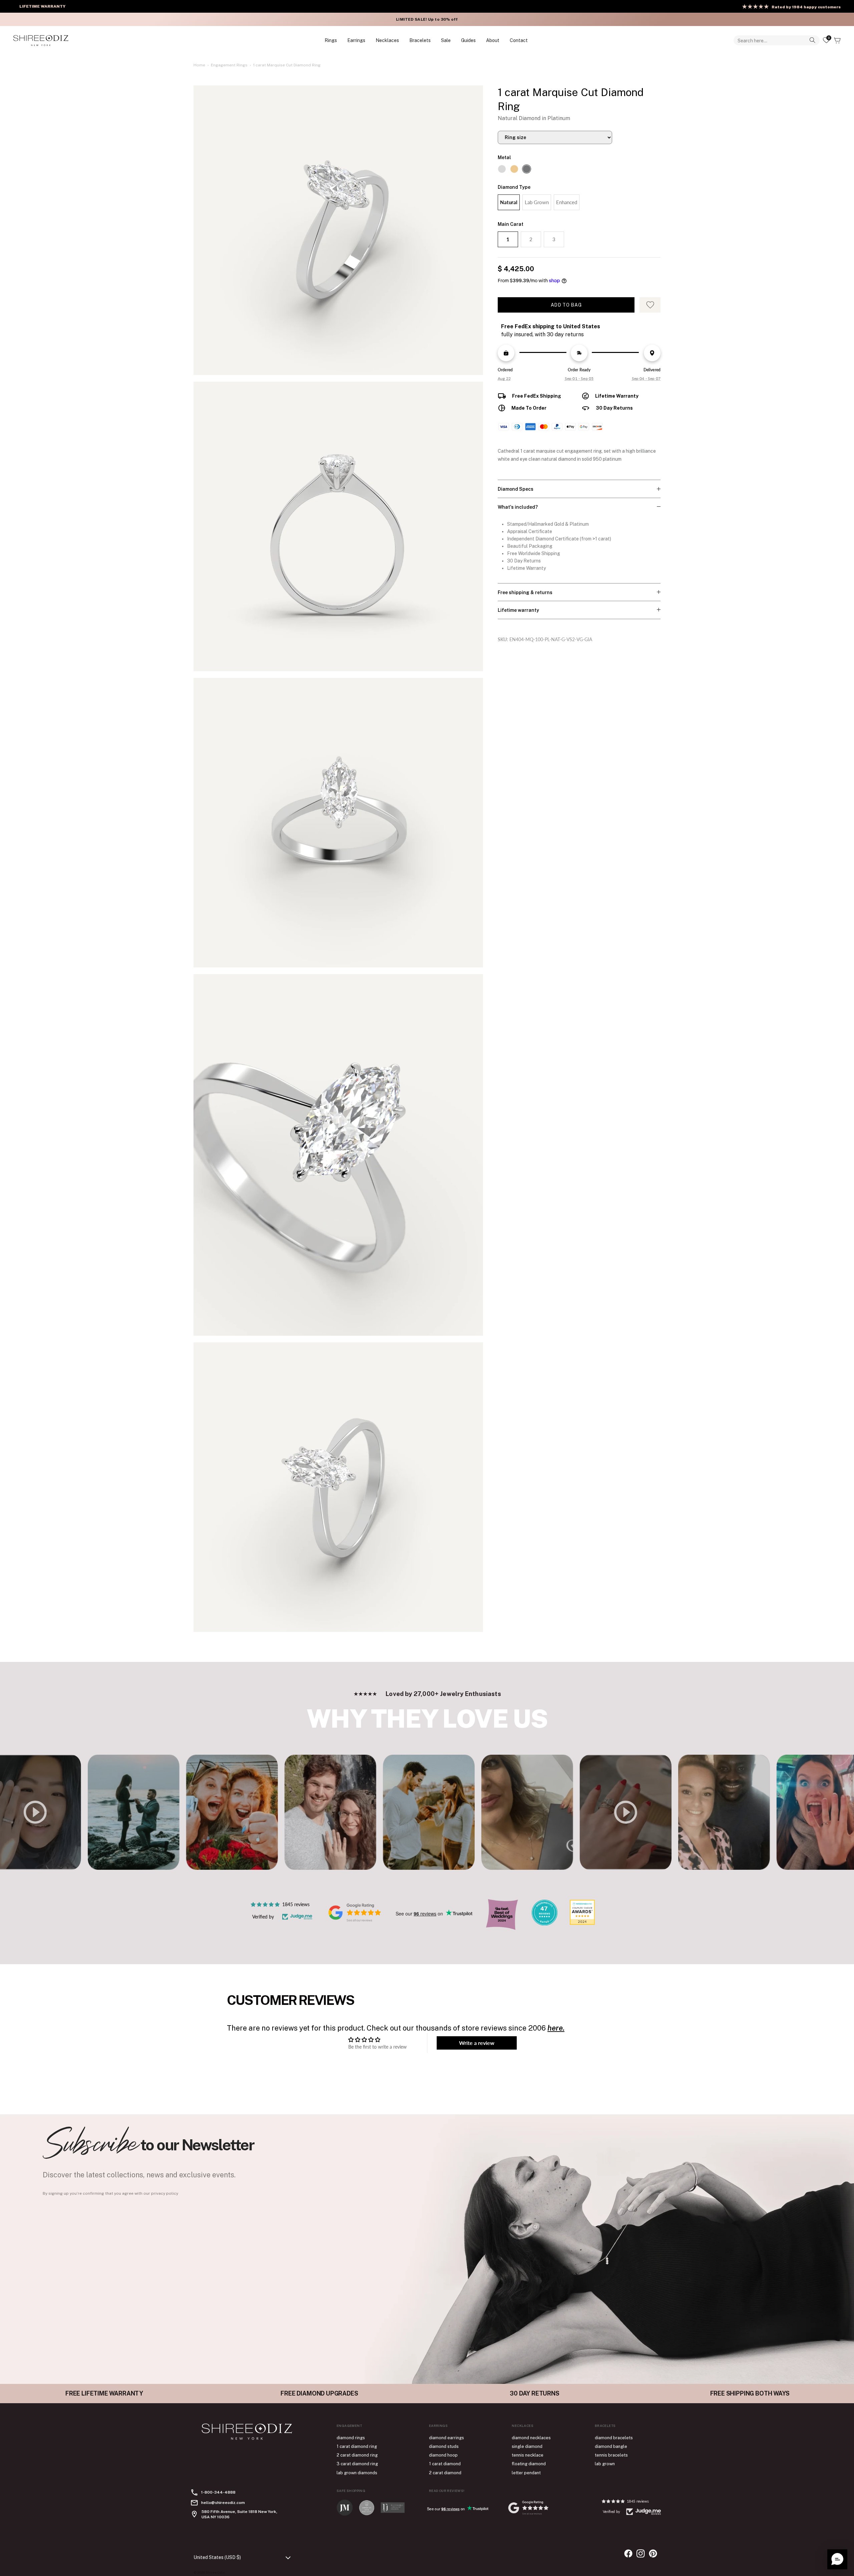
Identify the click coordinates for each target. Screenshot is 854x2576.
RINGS (331, 40)
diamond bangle (611, 2446)
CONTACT (519, 40)
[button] (837, 2559)
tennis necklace (528, 2455)
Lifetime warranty (518, 610)
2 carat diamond (445, 2473)
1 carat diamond (445, 2464)
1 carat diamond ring (357, 2446)
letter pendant (526, 2473)
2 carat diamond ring (357, 2455)
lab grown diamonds (357, 2473)
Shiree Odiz (215, 2572)
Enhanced (567, 202)
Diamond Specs (516, 489)
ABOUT (493, 40)
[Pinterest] (653, 2553)
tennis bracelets (611, 2455)
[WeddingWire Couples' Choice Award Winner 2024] (582, 1923)
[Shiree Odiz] (41, 40)
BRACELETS (420, 40)
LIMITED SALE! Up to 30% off (427, 19)
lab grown (605, 2464)
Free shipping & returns (525, 592)
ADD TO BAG (566, 305)
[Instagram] (641, 2553)
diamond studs (444, 2446)
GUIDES (468, 40)
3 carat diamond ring (357, 2464)
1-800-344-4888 (218, 2492)
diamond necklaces (531, 2438)
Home (199, 65)
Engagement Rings (229, 65)
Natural (509, 202)
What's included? (518, 507)
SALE (446, 40)
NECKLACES (387, 40)
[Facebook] (628, 2553)
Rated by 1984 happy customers (806, 7)
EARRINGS (356, 40)
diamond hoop (443, 2455)
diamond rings (351, 2438)
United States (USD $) (217, 2557)
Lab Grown (537, 202)
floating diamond (529, 2464)
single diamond (527, 2446)
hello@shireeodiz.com (223, 2503)
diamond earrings (447, 2438)
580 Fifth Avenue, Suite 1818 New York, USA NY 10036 (239, 2514)
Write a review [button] (477, 2043)
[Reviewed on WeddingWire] (544, 1924)
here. (556, 2028)
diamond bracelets (614, 2438)
